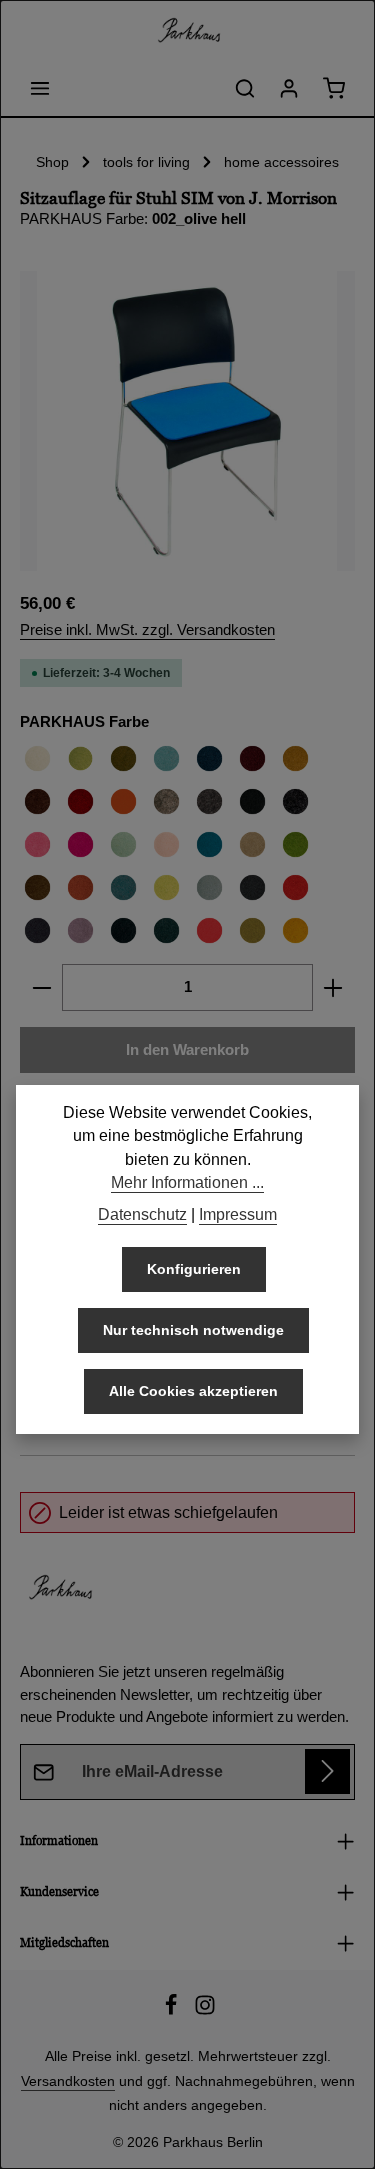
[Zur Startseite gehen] (188, 30)
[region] (187, 421)
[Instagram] (205, 2011)
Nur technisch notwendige (193, 1330)
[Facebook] (173, 2011)
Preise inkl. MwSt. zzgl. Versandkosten (147, 630)
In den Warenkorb (187, 1050)
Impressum (238, 1214)
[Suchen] (245, 88)
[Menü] (40, 88)
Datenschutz (142, 1214)
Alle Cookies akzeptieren (193, 1391)
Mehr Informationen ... (187, 1182)
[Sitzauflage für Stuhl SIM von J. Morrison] (187, 421)
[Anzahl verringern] (41, 987)
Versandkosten (68, 2081)
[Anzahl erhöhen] (333, 987)
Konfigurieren (194, 1269)
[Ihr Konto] (289, 88)
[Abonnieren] (327, 1771)
